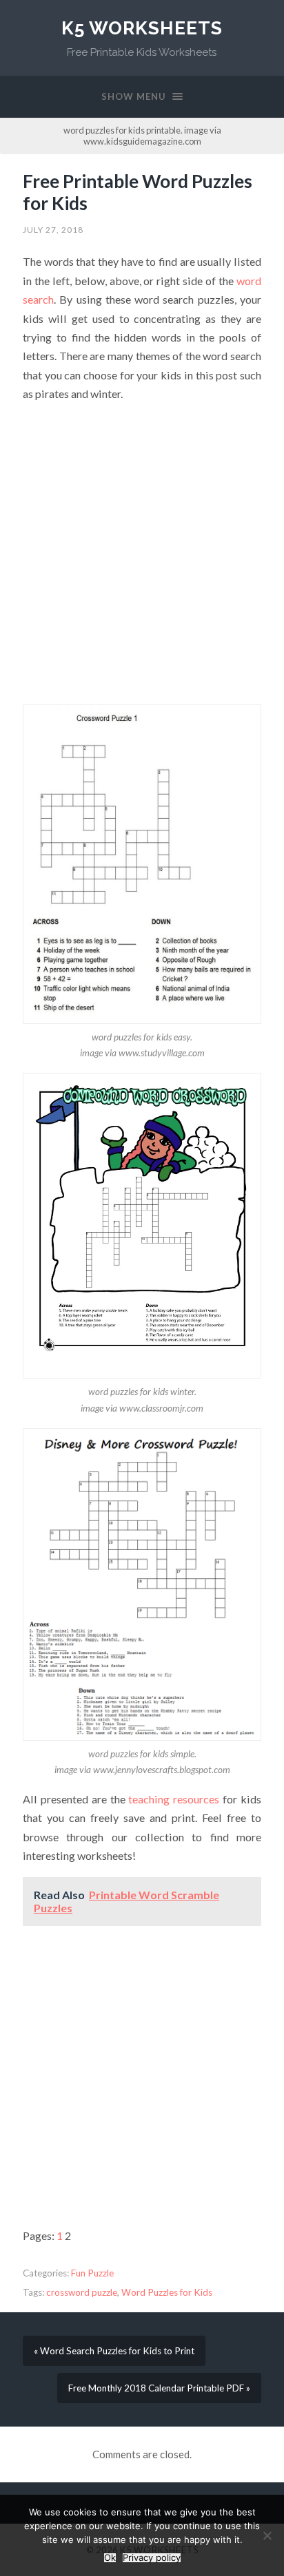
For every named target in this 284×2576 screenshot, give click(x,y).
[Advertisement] (142, 557)
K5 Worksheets (142, 28)
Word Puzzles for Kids (167, 2292)
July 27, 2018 (53, 230)
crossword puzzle (82, 2292)
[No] (267, 2535)
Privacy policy (152, 2558)
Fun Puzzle (92, 2273)
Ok (110, 2558)
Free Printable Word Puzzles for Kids (138, 192)
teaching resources (174, 1799)
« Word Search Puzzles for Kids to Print (114, 2351)
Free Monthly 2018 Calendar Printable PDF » (159, 2388)
